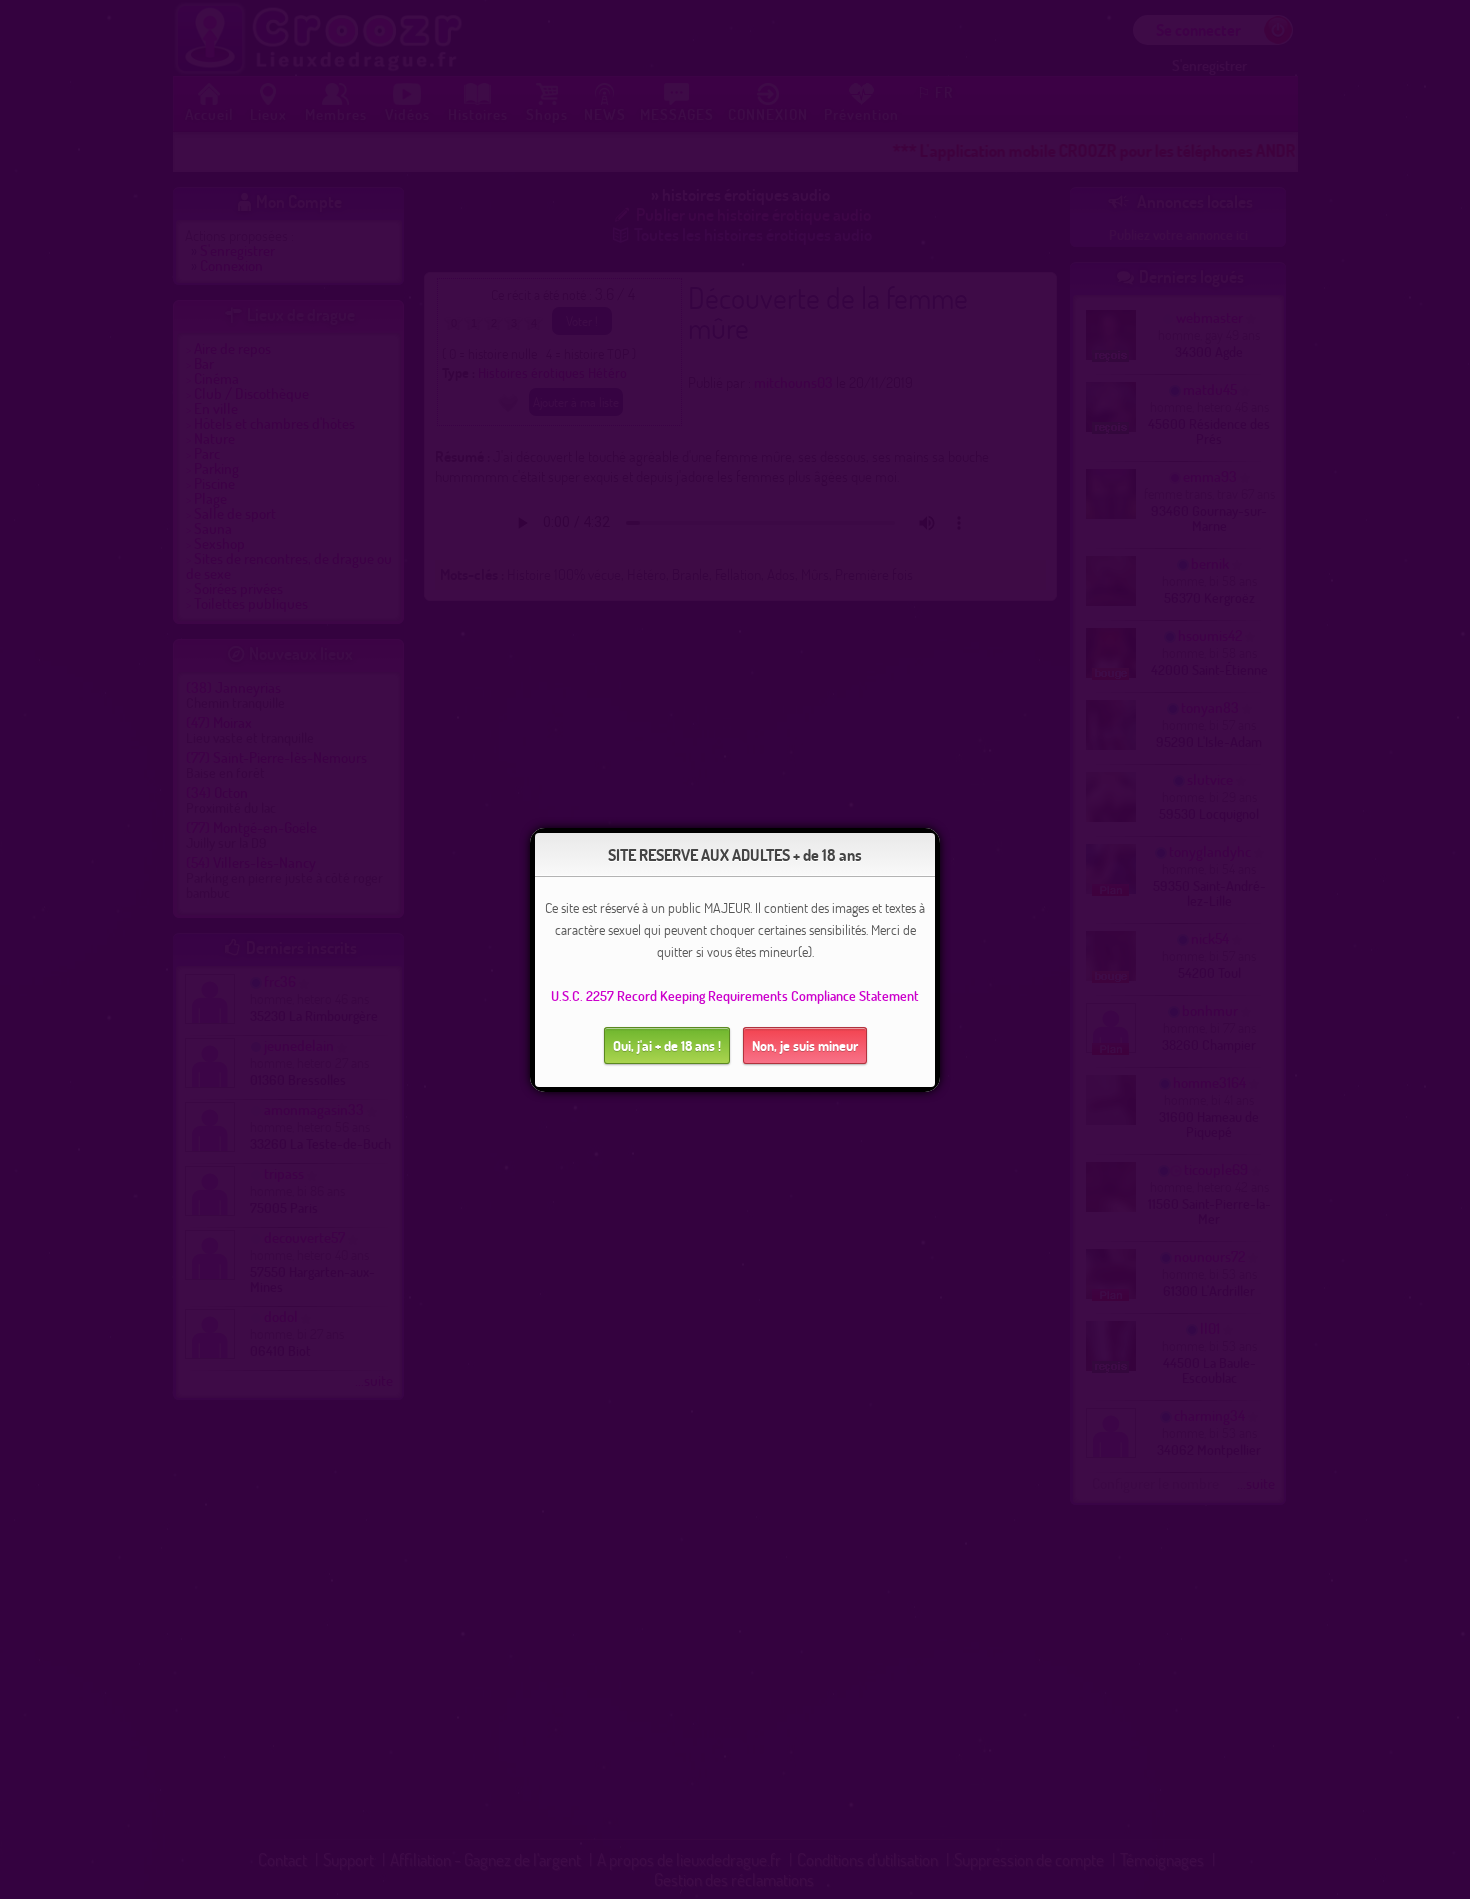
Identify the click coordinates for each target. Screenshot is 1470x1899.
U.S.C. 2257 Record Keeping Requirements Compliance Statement (735, 995)
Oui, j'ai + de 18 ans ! (667, 1045)
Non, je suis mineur (805, 1045)
